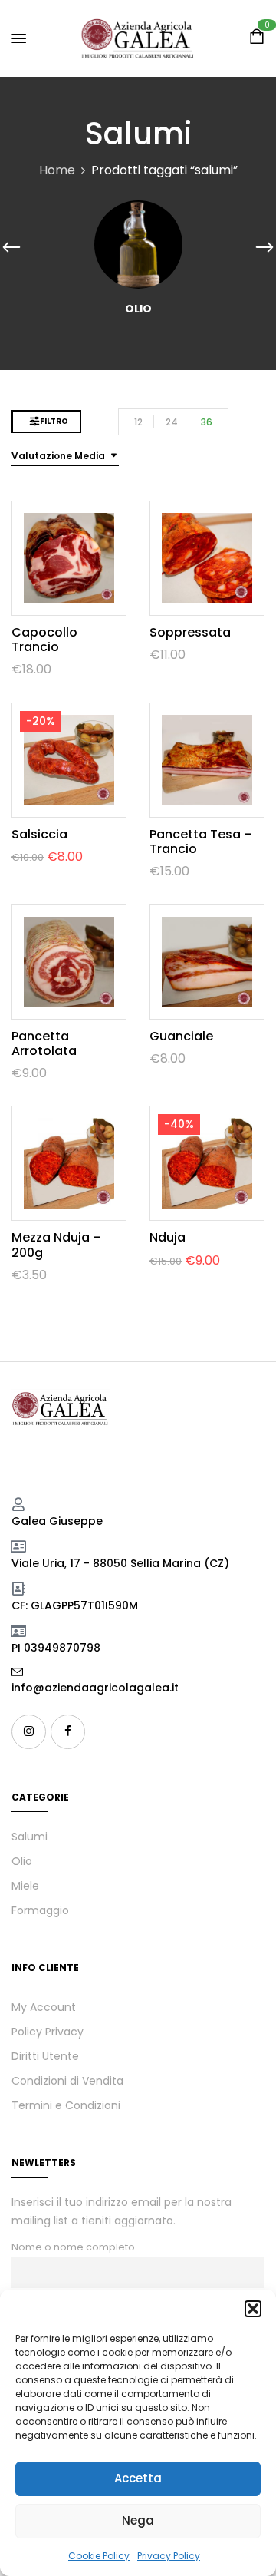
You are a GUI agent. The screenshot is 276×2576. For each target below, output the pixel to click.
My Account (44, 2007)
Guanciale (181, 1036)
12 (138, 422)
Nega (138, 2520)
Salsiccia (39, 834)
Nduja (168, 1237)
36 (207, 422)
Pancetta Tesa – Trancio (201, 842)
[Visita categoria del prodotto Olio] (138, 245)
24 (172, 422)
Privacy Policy (169, 2556)
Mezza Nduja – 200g (56, 1245)
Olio (138, 309)
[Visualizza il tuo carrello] (257, 39)
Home (57, 170)
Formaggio (40, 1910)
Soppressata (190, 632)
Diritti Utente (45, 2056)
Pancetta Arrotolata (44, 1043)
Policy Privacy (48, 2032)
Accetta (138, 2478)
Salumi (30, 1837)
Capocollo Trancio (44, 640)
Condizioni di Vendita (67, 2081)
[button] (253, 2309)
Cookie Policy (99, 2556)
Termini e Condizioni (66, 2105)
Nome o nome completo (73, 2247)
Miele (25, 1886)
